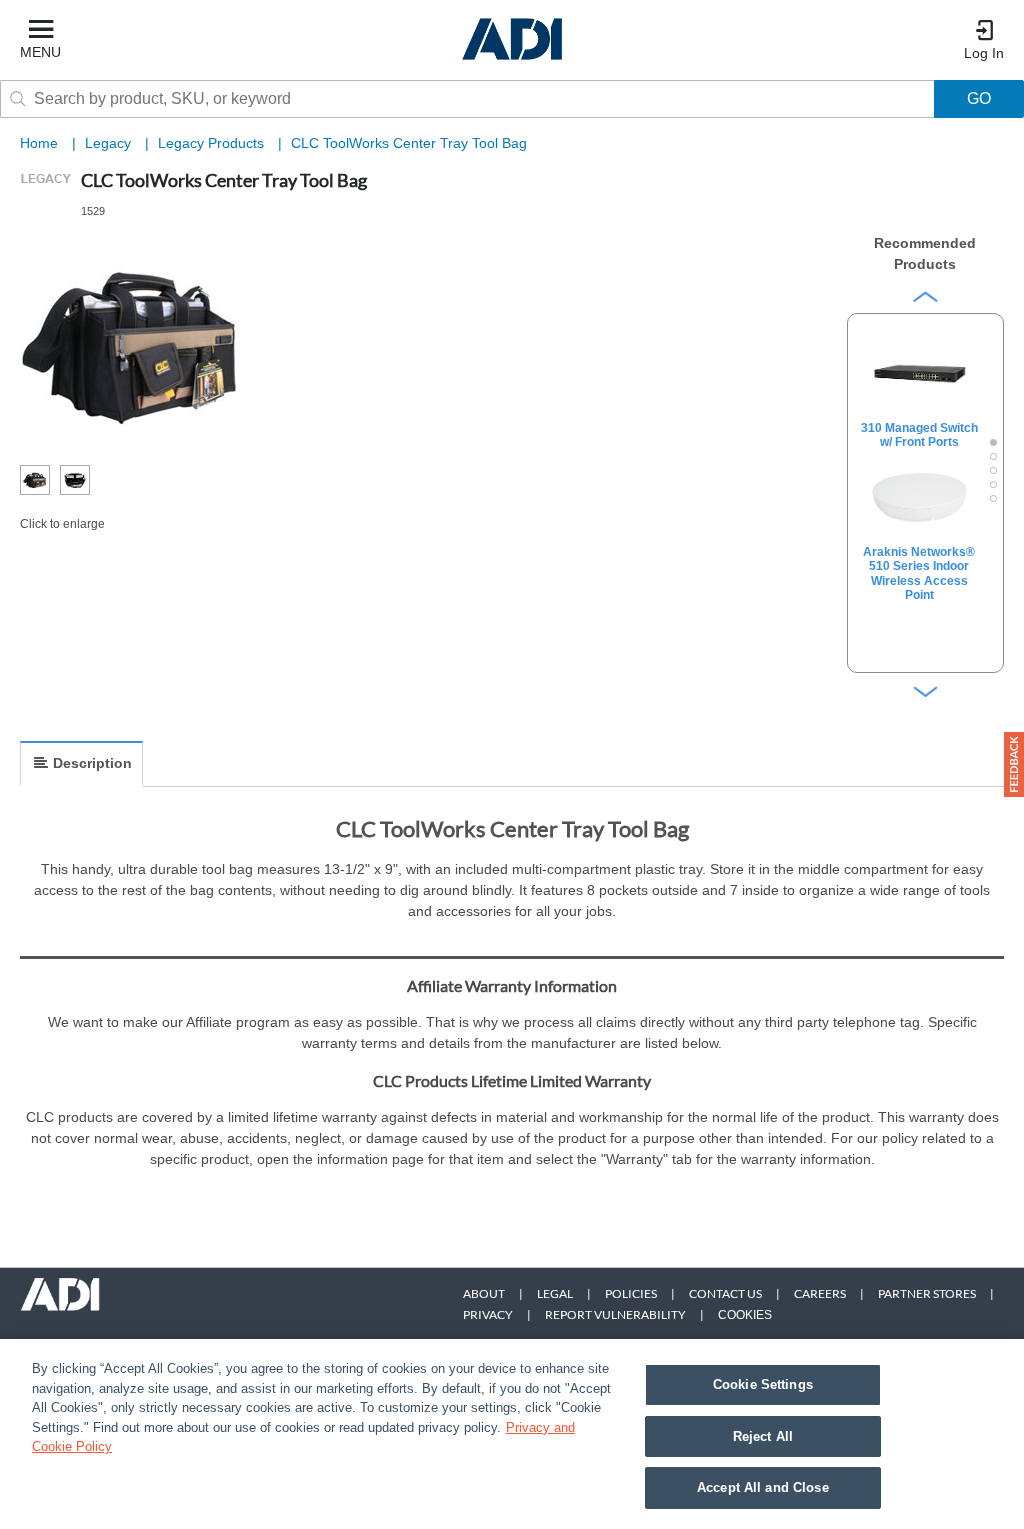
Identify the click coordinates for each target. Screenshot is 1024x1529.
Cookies (745, 1315)
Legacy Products (213, 143)
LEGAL (555, 1293)
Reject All (763, 1436)
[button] (1014, 764)
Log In (984, 53)
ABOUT (484, 1293)
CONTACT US (725, 1293)
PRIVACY (488, 1314)
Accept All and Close (763, 1487)
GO (979, 98)
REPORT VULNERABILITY (615, 1314)
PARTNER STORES (927, 1293)
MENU (40, 52)
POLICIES (631, 1293)
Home (39, 143)
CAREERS (820, 1293)
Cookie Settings (763, 1384)
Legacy (110, 143)
